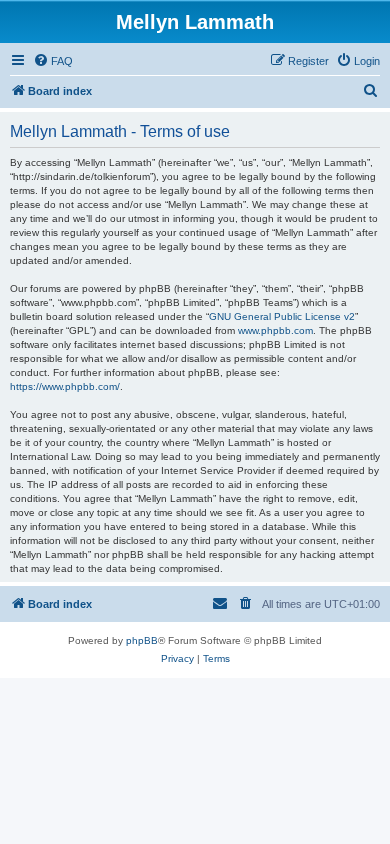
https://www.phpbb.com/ (65, 386)
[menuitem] (53, 61)
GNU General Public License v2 (282, 316)
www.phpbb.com (275, 330)
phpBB (142, 640)
